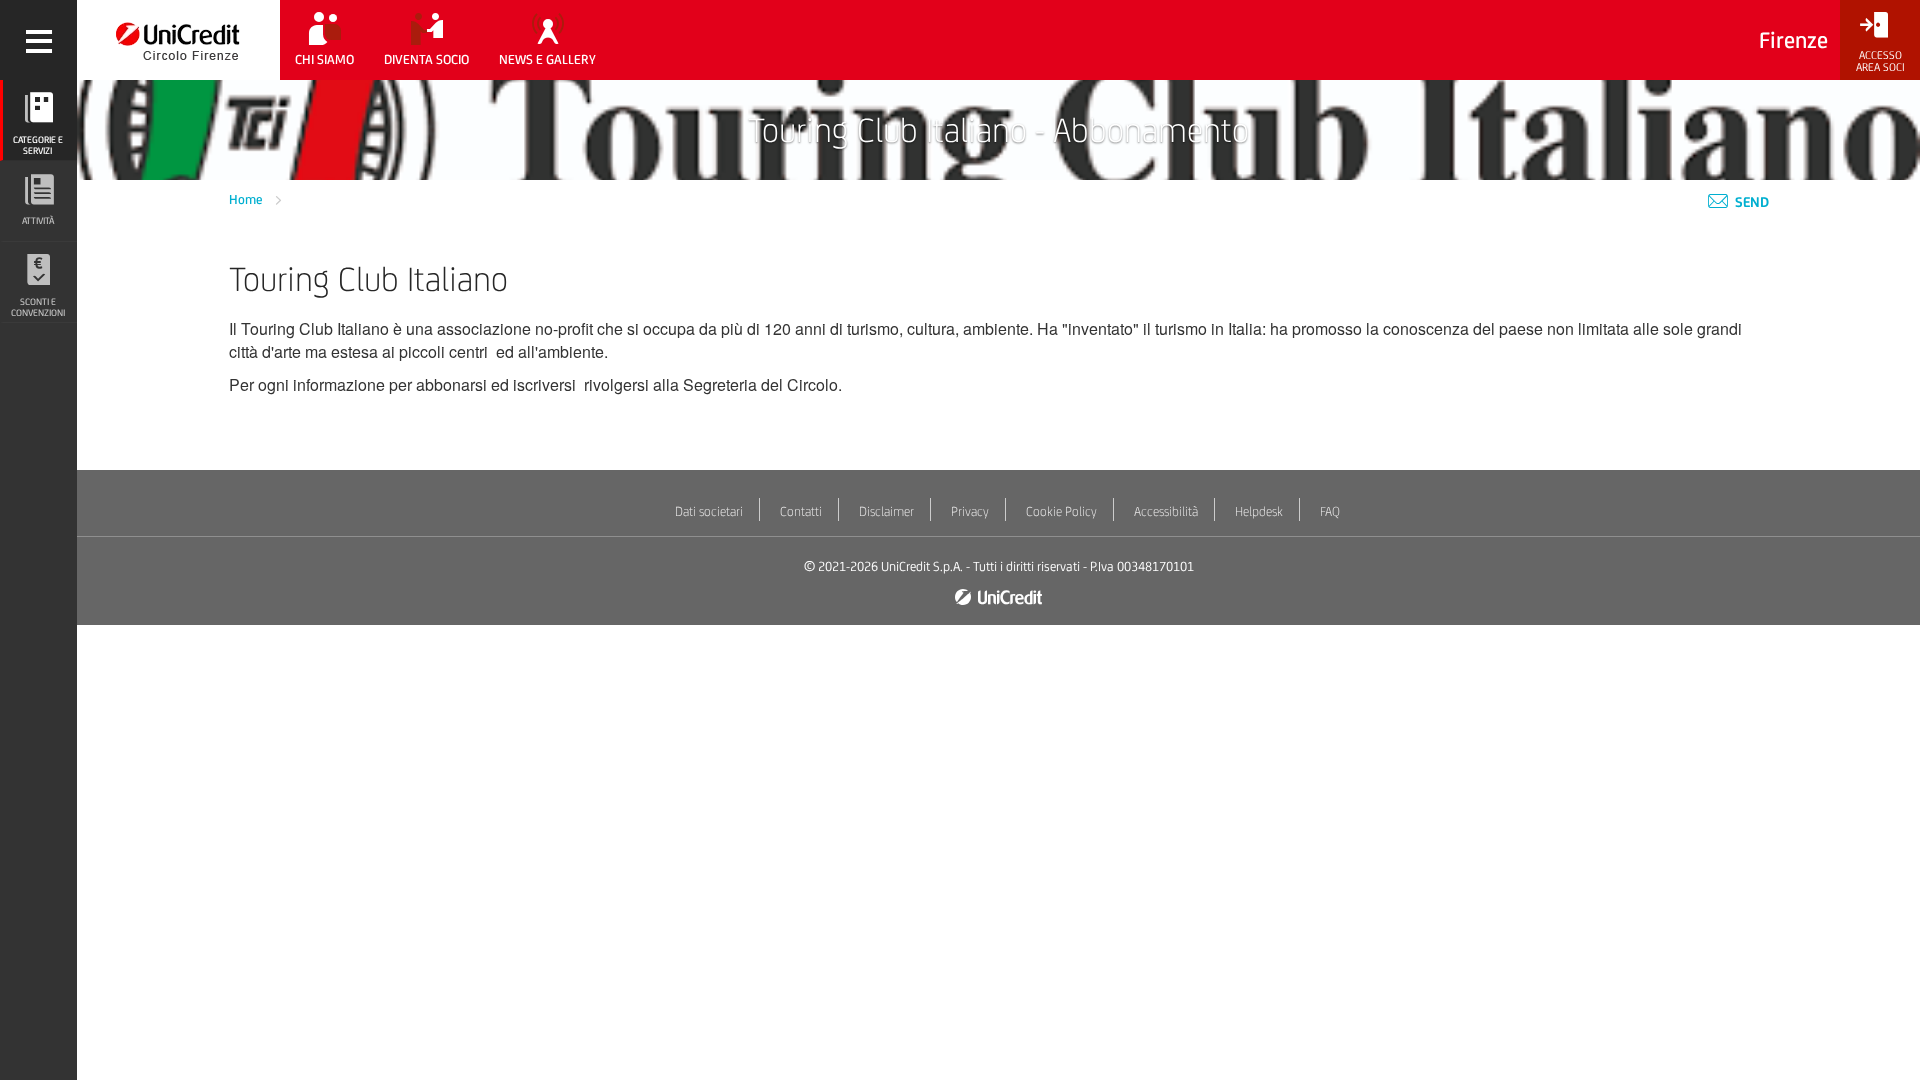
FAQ (1330, 511)
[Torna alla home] (178, 40)
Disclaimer (886, 511)
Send (1750, 202)
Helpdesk (1259, 511)
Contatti (801, 511)
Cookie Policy (1061, 511)
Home (247, 199)
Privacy (970, 511)
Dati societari (709, 511)
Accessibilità (1166, 511)
